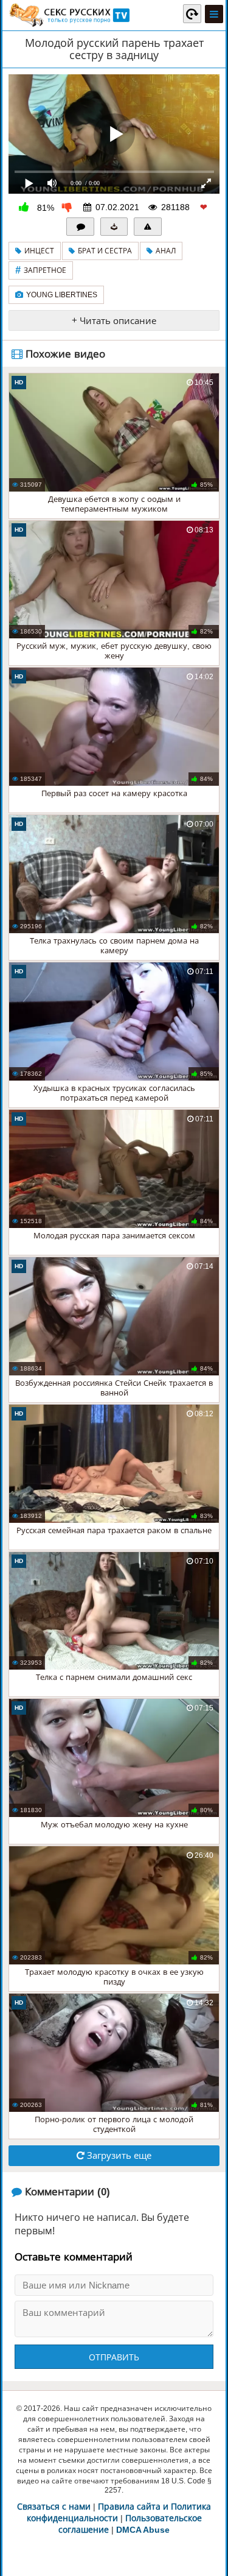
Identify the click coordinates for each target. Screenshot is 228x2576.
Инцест (39, 251)
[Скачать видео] (114, 227)
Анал (166, 251)
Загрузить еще (118, 2155)
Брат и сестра (105, 251)
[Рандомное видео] (192, 13)
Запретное (41, 270)
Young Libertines (62, 295)
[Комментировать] (80, 227)
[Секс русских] (69, 15)
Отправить (114, 2357)
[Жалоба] (148, 227)
